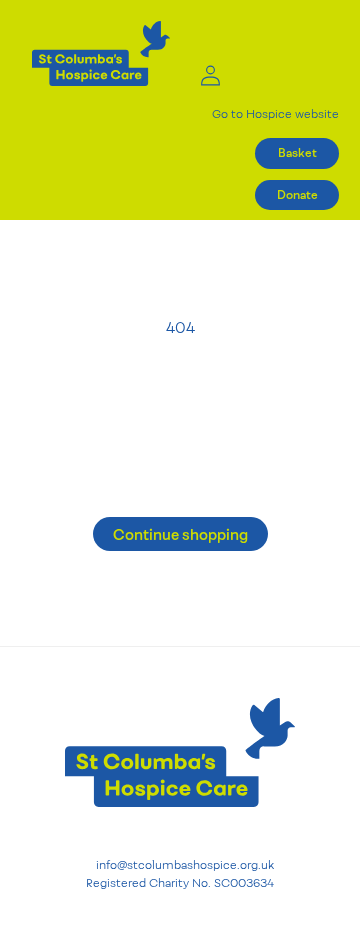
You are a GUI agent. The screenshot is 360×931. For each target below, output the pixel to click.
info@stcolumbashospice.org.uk (185, 865)
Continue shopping (180, 534)
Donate (297, 194)
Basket (297, 152)
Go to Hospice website (275, 114)
